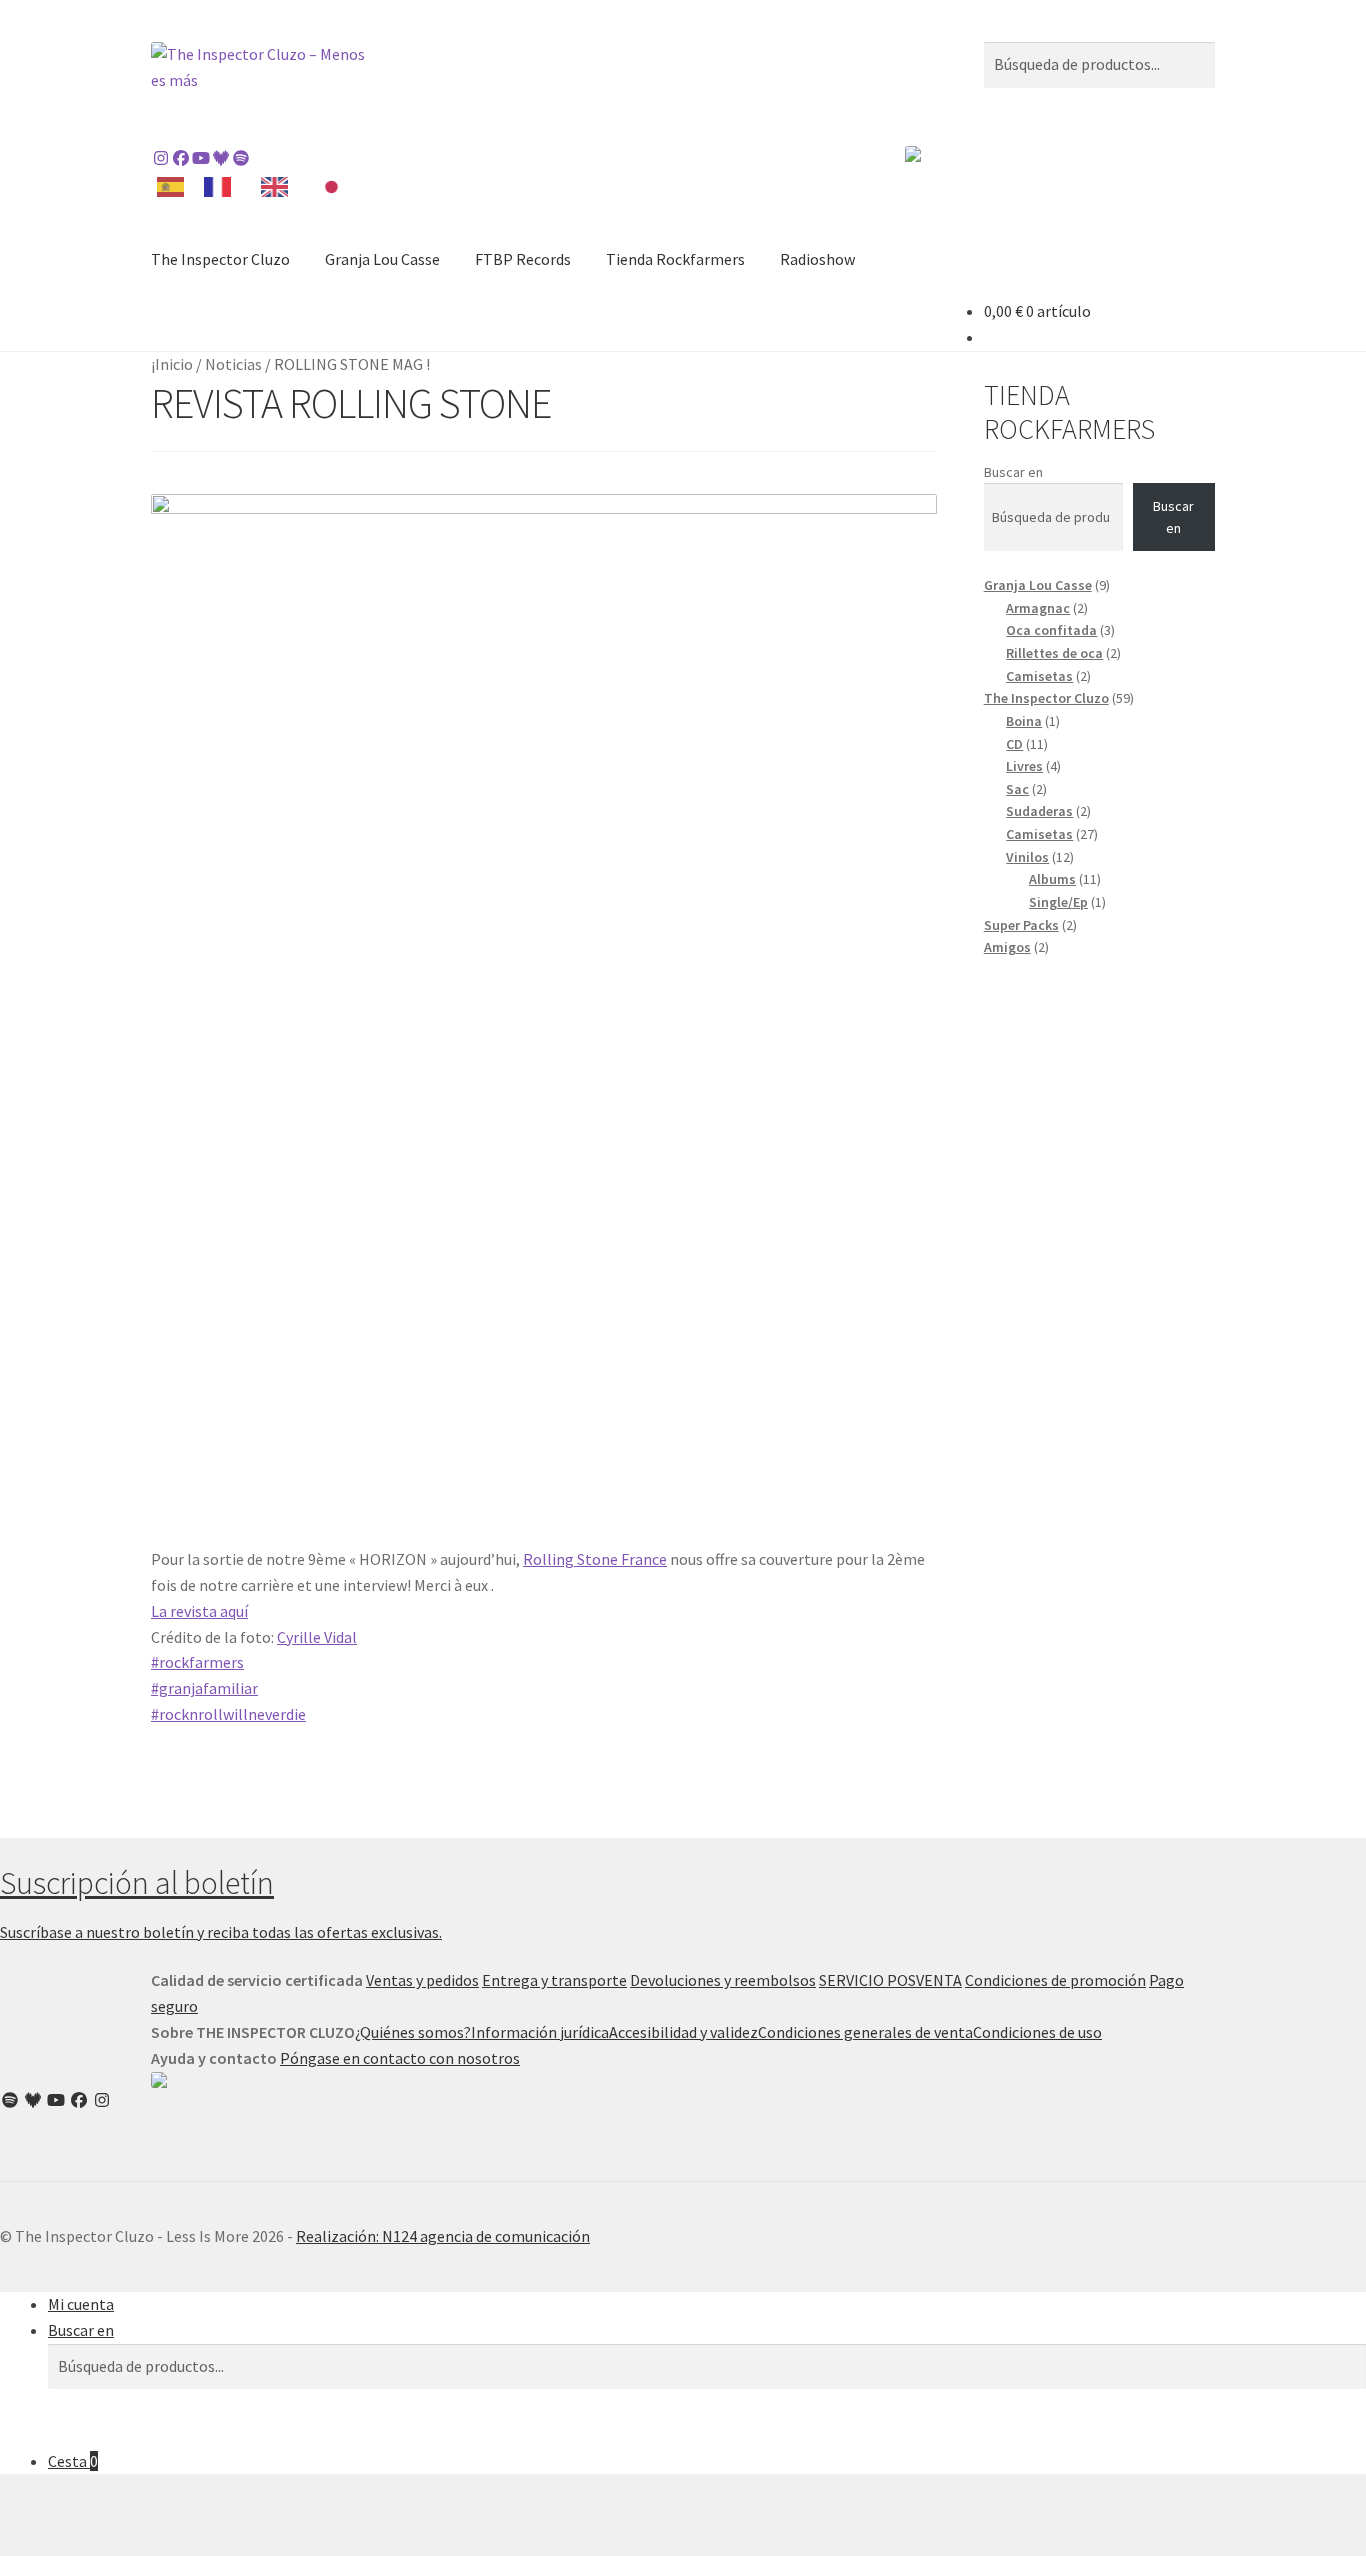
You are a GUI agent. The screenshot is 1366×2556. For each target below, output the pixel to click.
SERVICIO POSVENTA (890, 1980)
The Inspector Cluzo (220, 259)
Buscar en (1013, 472)
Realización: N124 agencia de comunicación (443, 2236)
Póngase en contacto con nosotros (400, 2058)
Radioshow (817, 259)
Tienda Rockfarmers (675, 259)
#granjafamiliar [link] (204, 1688)
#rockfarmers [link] (197, 1662)
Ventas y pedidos (422, 1980)
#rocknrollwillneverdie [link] (228, 1714)
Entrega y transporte (554, 1980)
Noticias (233, 364)
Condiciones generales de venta (865, 2032)
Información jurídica (540, 2032)
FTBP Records (523, 259)
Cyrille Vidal (317, 1637)
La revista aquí (199, 1611)
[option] (222, 187)
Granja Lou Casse (382, 259)
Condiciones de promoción (1055, 1980)
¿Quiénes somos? (413, 2032)
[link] (595, 1559)
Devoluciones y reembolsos (723, 1980)
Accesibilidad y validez (683, 2032)
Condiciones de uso (1037, 2032)
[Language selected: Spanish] (258, 185)
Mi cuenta (81, 2304)
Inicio (174, 364)
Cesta (73, 2461)
